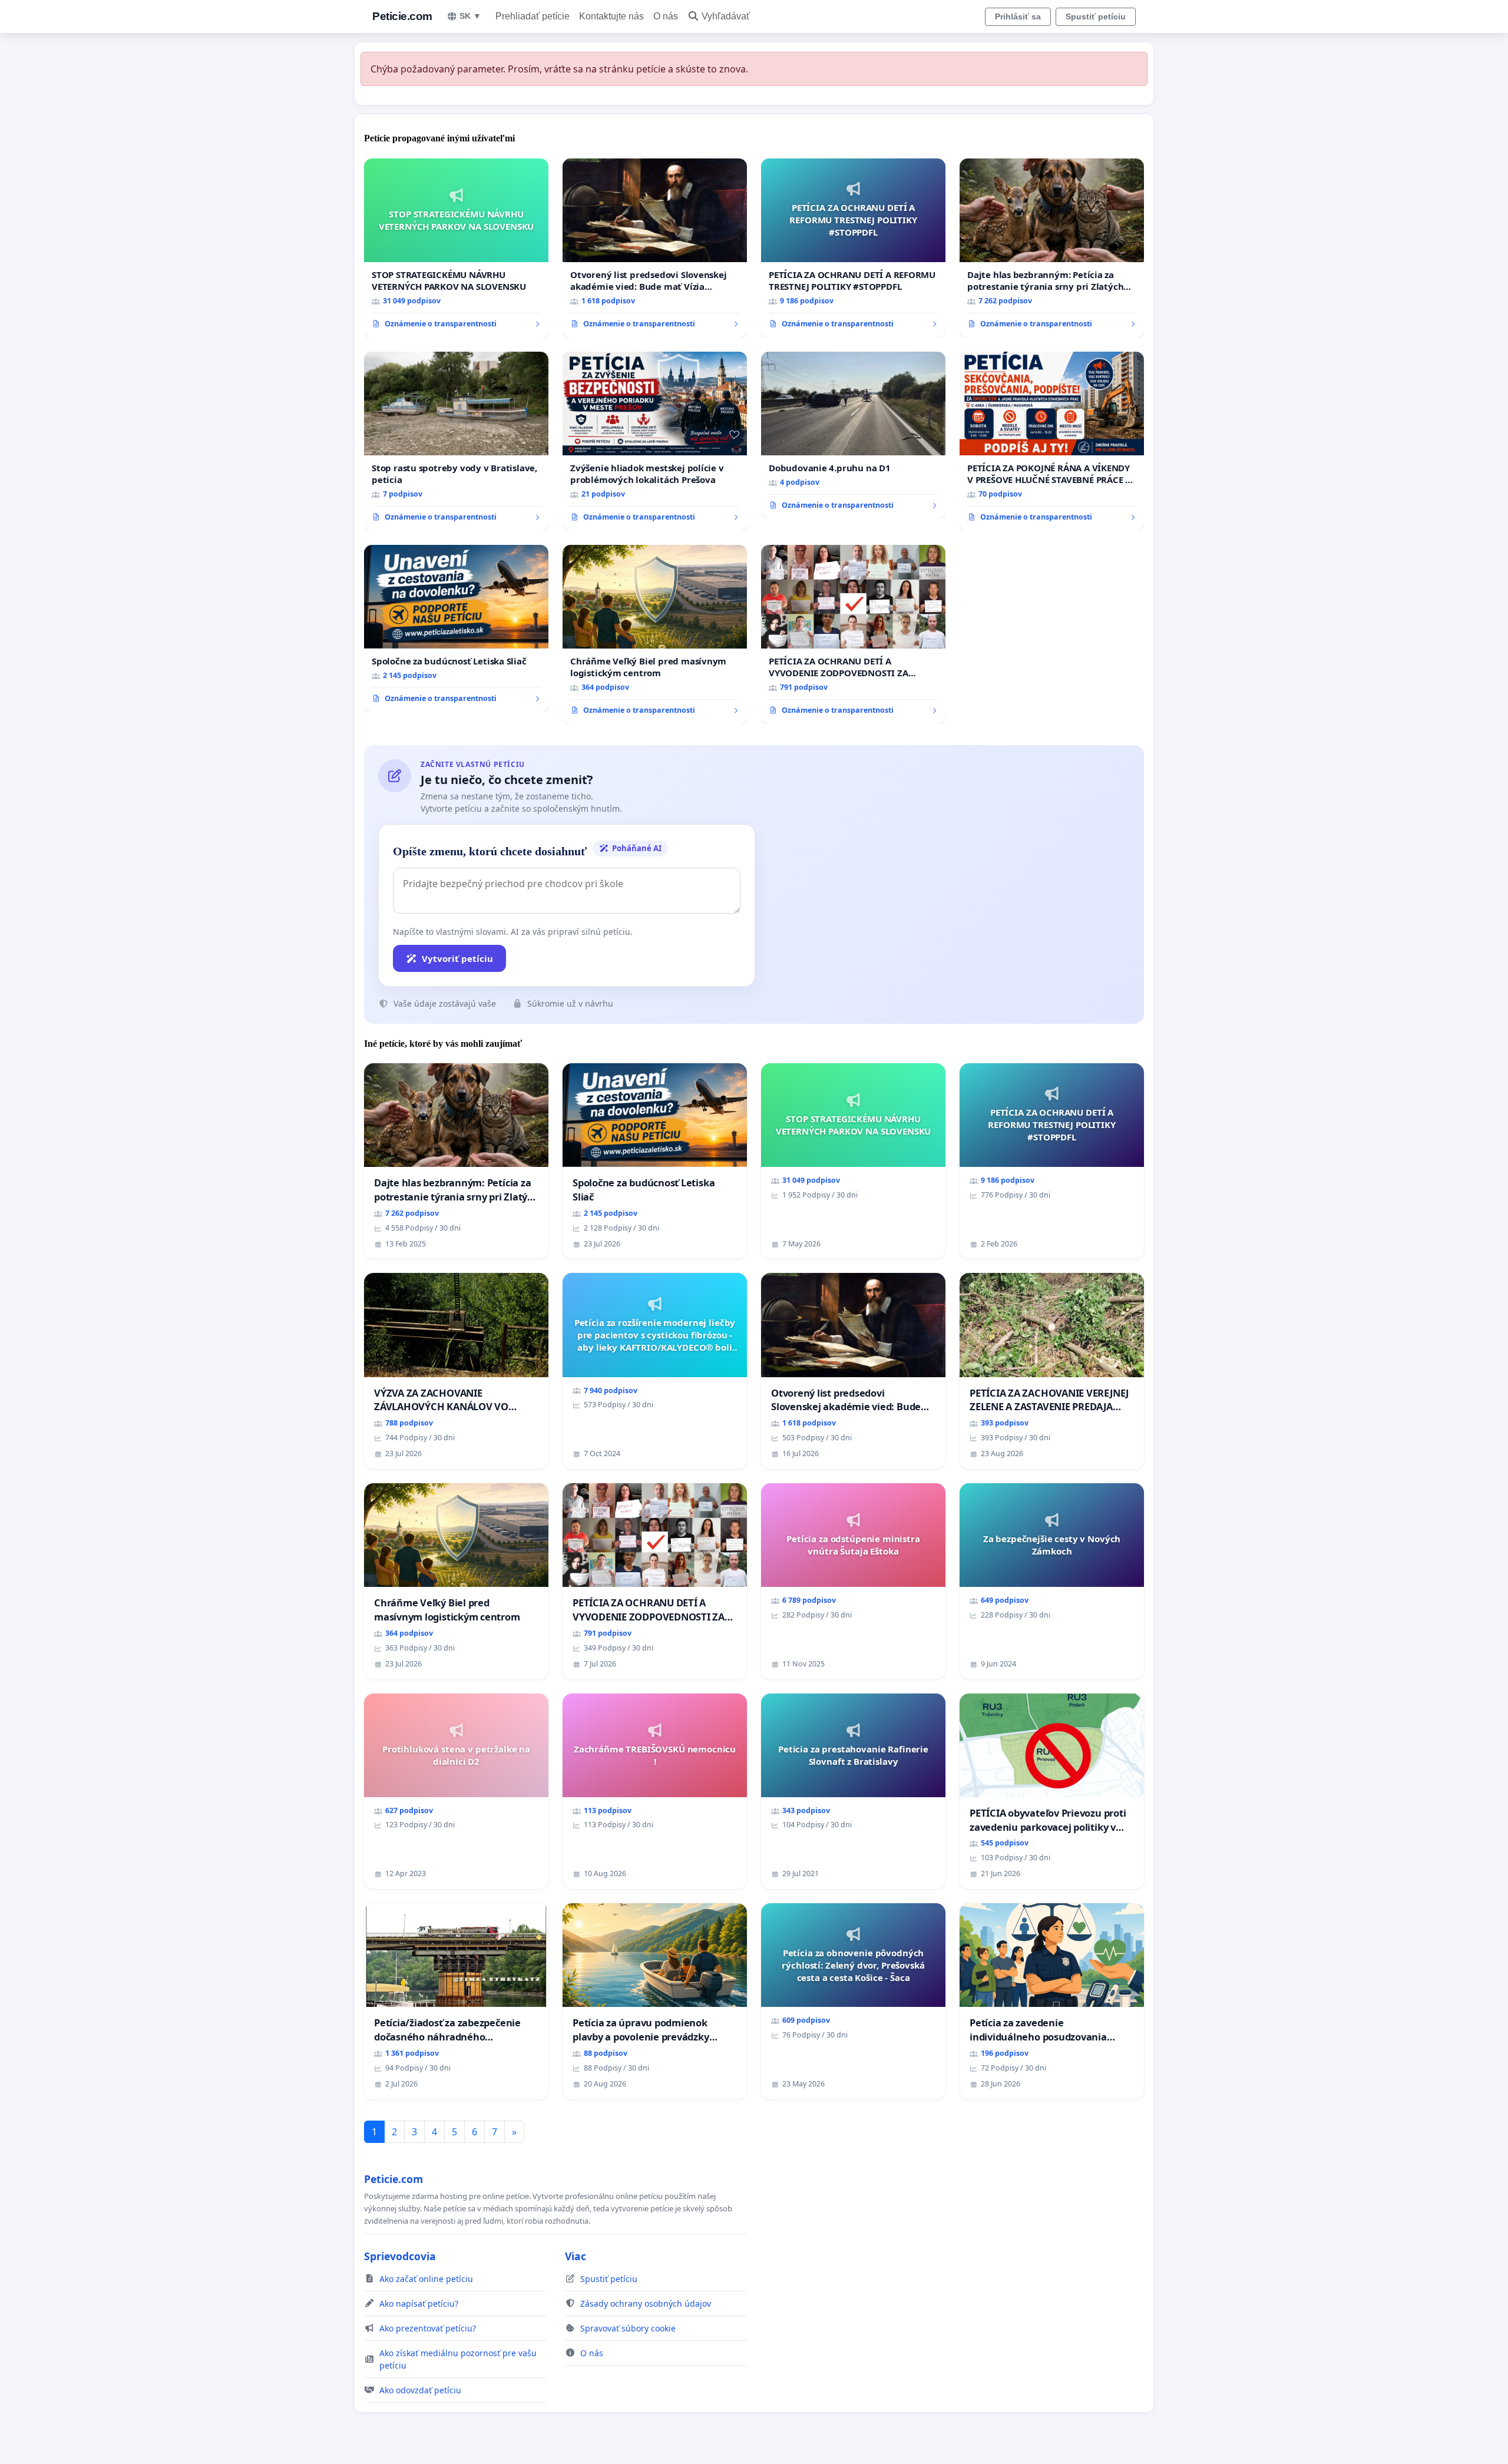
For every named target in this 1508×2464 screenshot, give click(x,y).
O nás (666, 16)
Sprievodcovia (400, 2256)
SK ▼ (470, 16)
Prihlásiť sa (1018, 16)
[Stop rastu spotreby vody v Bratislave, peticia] (456, 441)
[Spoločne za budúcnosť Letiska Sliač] (456, 629)
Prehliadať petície (533, 16)
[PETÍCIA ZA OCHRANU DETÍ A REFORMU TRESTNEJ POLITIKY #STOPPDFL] (853, 248)
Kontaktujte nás (611, 16)
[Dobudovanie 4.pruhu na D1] (853, 435)
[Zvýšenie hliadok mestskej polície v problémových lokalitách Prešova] (655, 441)
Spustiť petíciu (1096, 16)
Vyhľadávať (726, 16)
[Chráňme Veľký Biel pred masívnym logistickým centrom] (655, 634)
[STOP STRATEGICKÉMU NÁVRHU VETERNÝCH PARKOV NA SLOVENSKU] (456, 248)
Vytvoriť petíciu (457, 958)
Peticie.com (402, 16)
